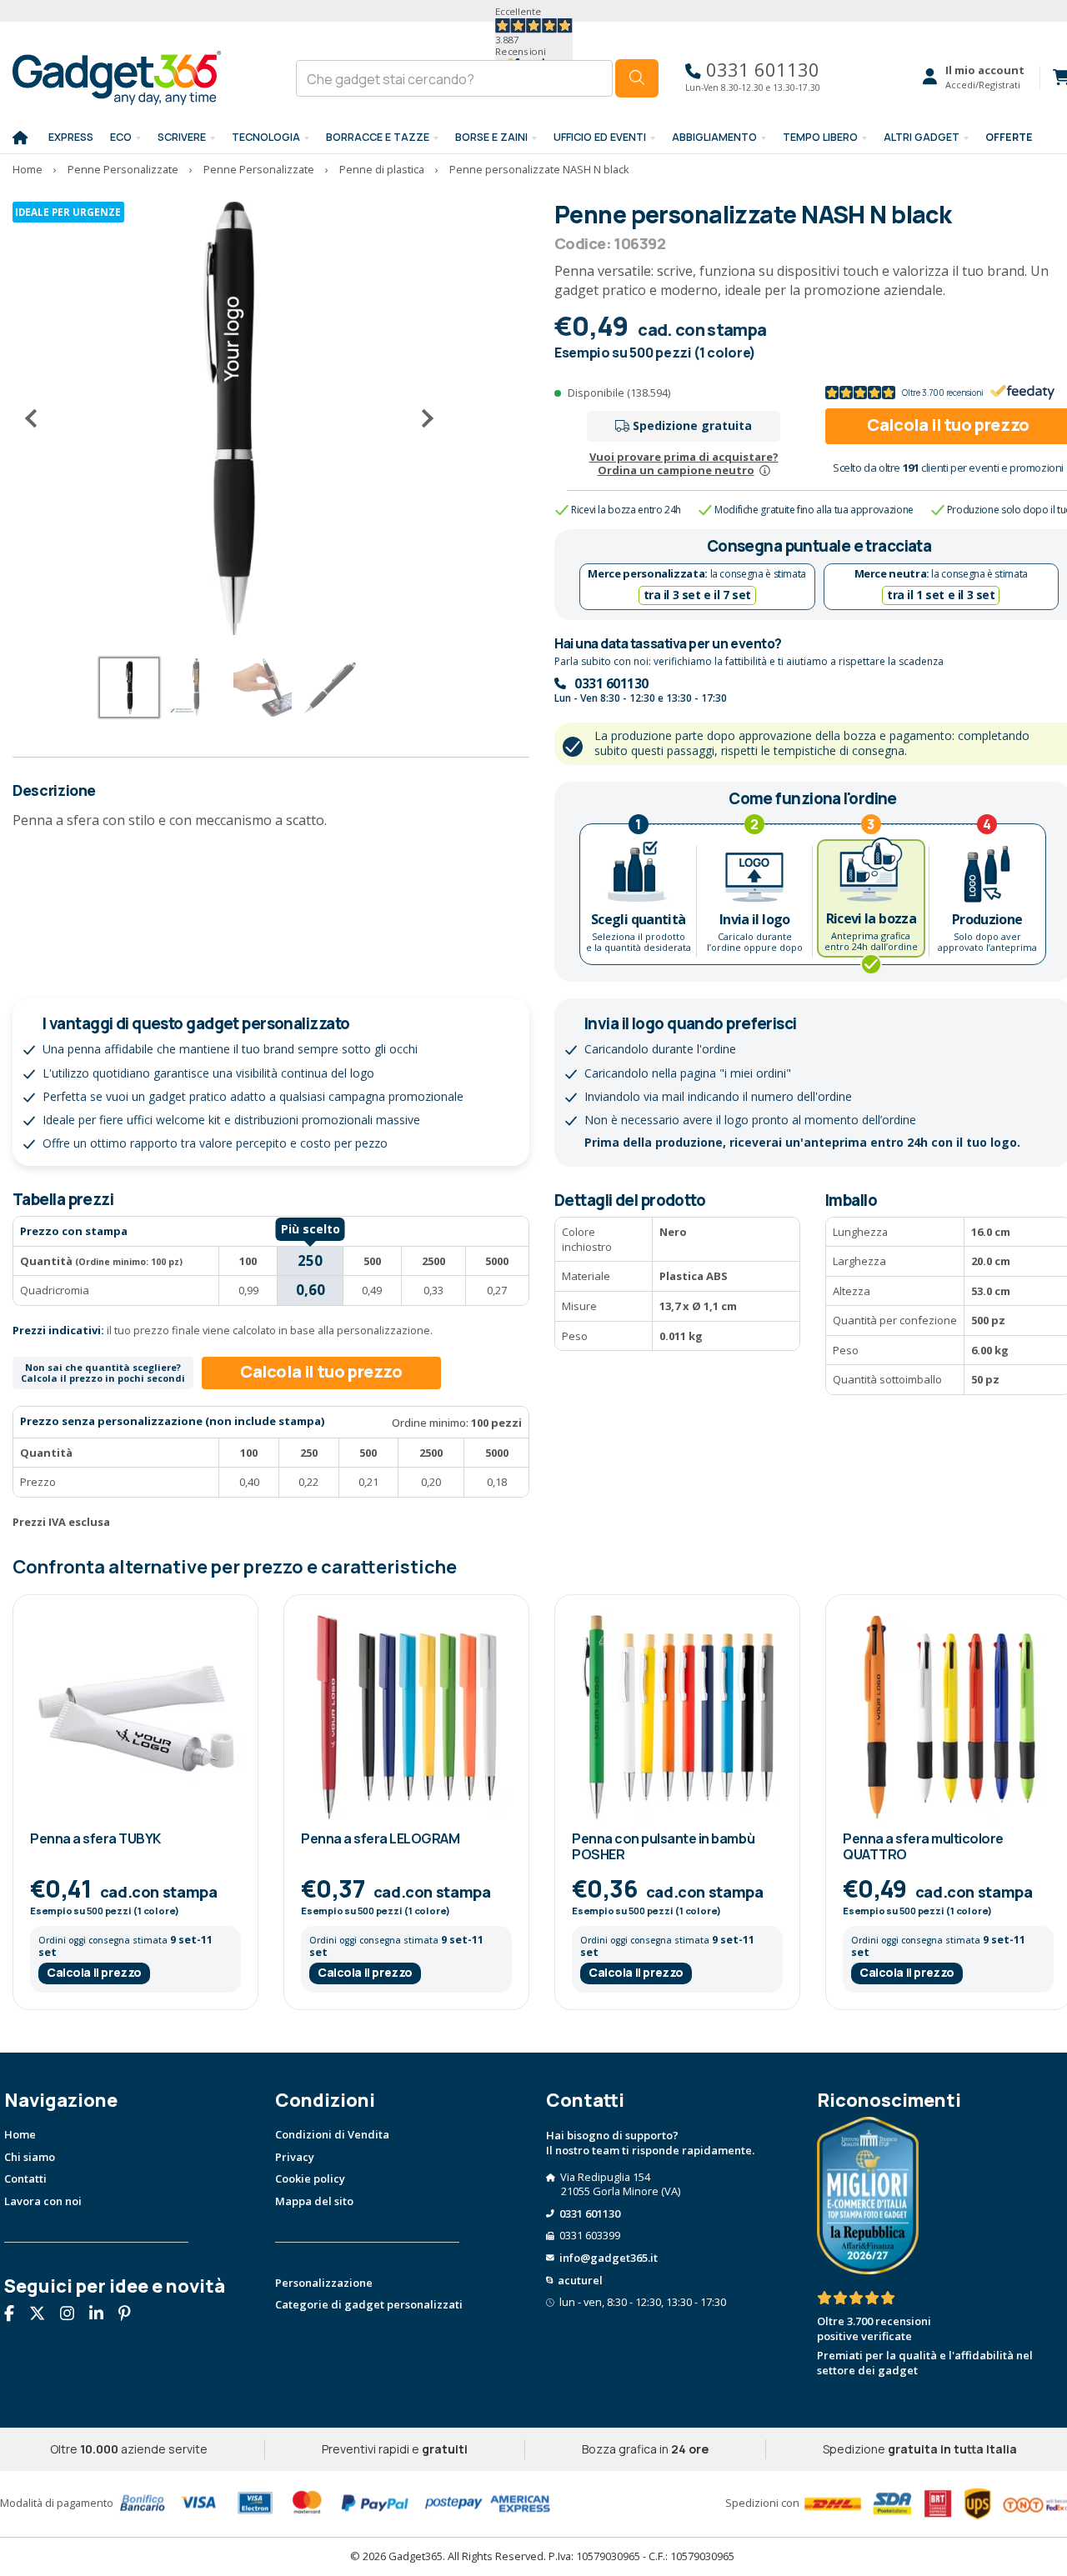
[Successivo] (421, 418)
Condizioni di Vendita (332, 2134)
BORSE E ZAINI (491, 137)
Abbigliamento (714, 137)
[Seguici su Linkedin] (103, 2314)
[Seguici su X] (43, 2314)
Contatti (25, 2178)
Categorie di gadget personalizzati (369, 2304)
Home (20, 2134)
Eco (121, 137)
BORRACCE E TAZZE (378, 137)
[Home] (20, 138)
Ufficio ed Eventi (600, 137)
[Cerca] (637, 78)
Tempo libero (820, 137)
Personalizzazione (324, 2283)
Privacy (295, 2157)
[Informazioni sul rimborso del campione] (765, 470)
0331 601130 (760, 70)
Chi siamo (30, 2157)
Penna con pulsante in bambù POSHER (663, 1846)
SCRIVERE (182, 137)
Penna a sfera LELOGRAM (380, 1838)
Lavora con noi (43, 2201)
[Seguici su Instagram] (73, 2314)
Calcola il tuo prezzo (321, 1371)
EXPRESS (71, 137)
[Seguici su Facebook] (15, 2314)
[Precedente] (38, 418)
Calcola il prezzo (94, 1972)
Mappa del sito (314, 2201)
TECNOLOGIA (266, 137)
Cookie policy (310, 2178)
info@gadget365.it (609, 2258)
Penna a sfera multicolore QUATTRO (923, 1846)
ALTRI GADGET (922, 137)
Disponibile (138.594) (619, 393)
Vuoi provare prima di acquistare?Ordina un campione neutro (684, 464)
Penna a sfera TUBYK (95, 1838)
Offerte (1009, 137)
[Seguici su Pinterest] (131, 2314)
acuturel (580, 2280)
